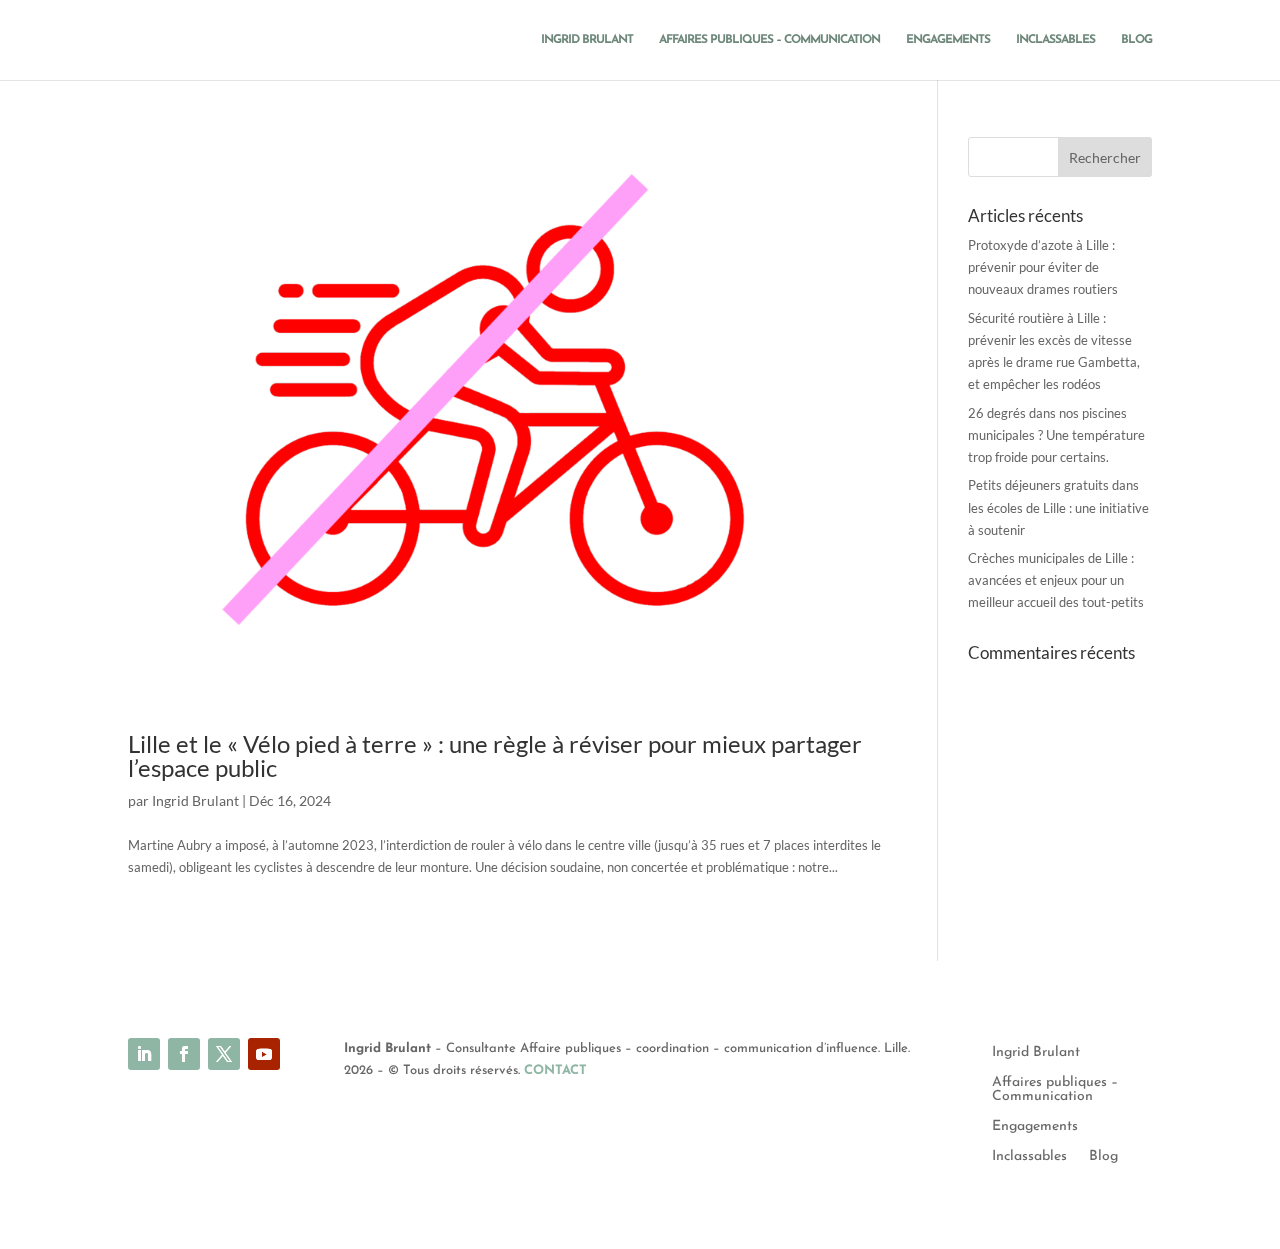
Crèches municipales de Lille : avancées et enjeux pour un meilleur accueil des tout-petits (1056, 580)
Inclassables (1055, 40)
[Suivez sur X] (224, 1054)
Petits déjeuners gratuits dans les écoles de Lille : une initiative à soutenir (1058, 507)
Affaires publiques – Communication (769, 40)
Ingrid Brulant (587, 40)
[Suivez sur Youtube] (264, 1054)
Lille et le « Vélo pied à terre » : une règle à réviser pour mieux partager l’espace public (495, 755)
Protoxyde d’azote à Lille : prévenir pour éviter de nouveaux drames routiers (1043, 267)
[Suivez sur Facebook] (184, 1054)
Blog (1136, 40)
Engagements (948, 40)
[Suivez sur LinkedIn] (144, 1054)
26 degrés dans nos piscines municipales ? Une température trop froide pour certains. (1056, 435)
